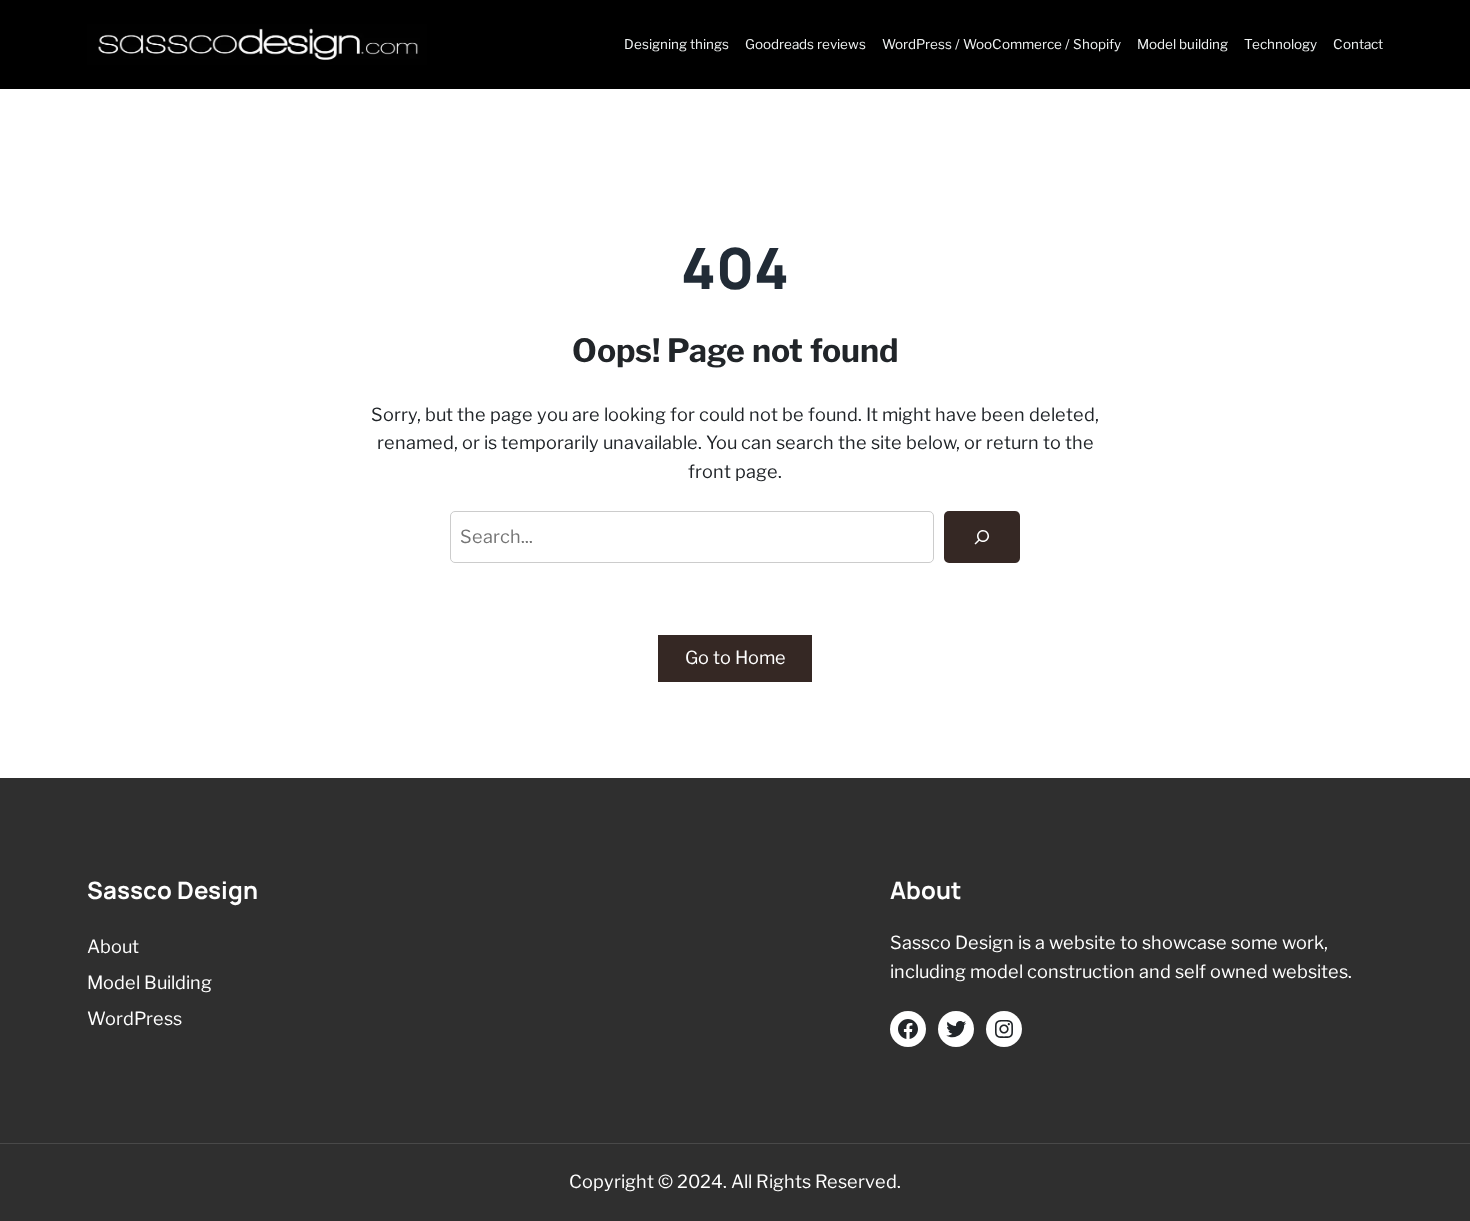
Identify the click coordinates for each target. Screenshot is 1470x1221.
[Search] (982, 537)
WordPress (134, 1018)
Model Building (149, 982)
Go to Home (735, 657)
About (113, 946)
